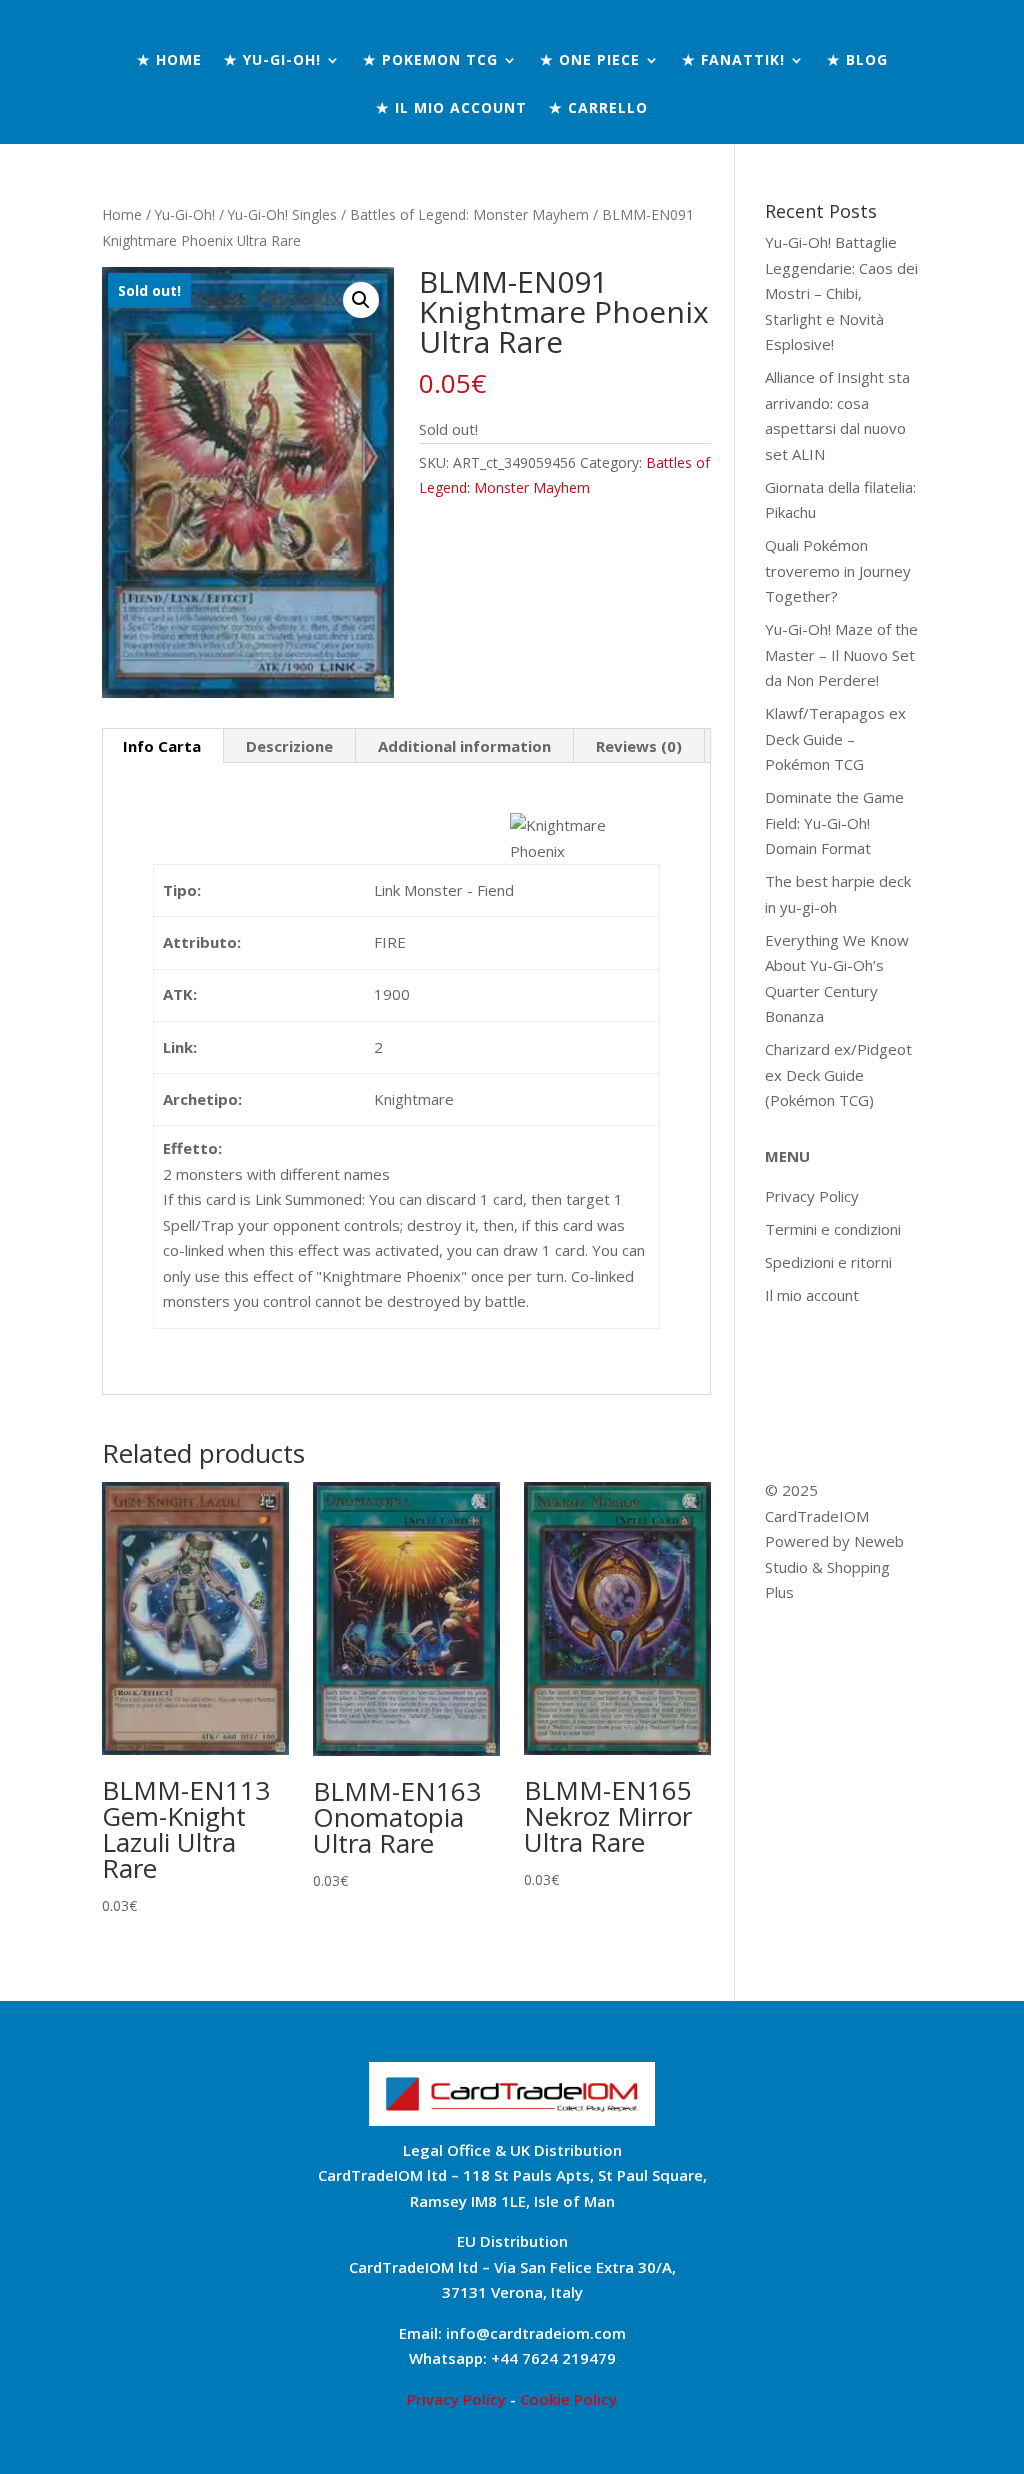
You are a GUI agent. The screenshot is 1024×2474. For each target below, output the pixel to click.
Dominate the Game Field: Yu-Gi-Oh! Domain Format (834, 822)
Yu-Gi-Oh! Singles (282, 214)
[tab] (162, 746)
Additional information (464, 746)
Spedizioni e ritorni (828, 1262)
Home (122, 214)
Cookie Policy (568, 2399)
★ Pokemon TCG (430, 61)
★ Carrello (598, 109)
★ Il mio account (451, 109)
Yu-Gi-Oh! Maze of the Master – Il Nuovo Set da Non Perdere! (841, 654)
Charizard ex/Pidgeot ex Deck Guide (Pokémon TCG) (838, 1074)
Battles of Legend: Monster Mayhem (469, 214)
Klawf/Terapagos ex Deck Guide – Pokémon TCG (835, 738)
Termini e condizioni (833, 1229)
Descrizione (289, 746)
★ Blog (857, 61)
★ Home (169, 61)
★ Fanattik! (733, 61)
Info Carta (162, 746)
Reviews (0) (639, 746)
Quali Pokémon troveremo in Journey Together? (838, 570)
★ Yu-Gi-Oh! (272, 61)
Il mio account (812, 1295)
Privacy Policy (812, 1196)
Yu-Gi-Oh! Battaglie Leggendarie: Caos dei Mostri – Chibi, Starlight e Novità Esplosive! (841, 293)
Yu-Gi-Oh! (185, 214)
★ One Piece (590, 61)
